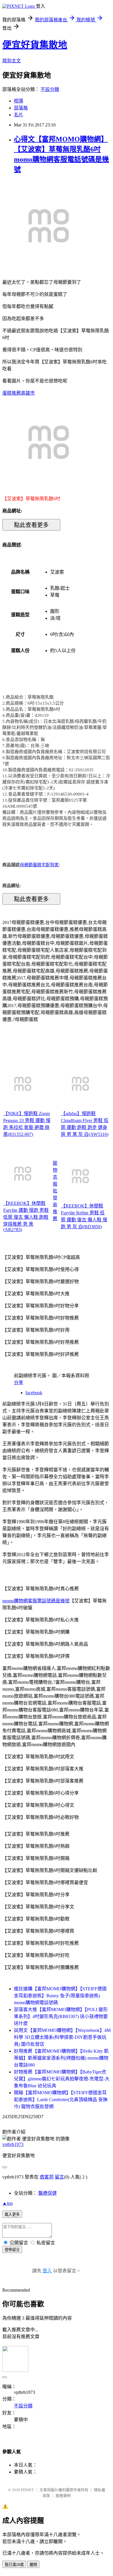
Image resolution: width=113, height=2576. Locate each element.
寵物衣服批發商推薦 (55, 1191)
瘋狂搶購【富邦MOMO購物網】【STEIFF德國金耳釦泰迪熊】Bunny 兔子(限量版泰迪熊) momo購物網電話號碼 (60, 1996)
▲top (8, 2203)
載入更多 (12, 2214)
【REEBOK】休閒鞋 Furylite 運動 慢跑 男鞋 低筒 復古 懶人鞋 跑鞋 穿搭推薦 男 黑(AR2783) (26, 1216)
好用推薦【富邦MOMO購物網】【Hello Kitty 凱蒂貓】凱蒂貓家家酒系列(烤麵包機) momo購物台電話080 (61, 2058)
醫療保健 (48, 2193)
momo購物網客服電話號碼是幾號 (36, 1601)
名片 (19, 115)
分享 (19, 1383)
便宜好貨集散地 (35, 45)
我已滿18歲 (14, 2565)
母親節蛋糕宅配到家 (39, 865)
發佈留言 (12, 2250)
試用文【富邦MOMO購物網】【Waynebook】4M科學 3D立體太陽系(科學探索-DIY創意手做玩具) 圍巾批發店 (62, 2037)
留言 (59, 2177)
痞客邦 (47, 2177)
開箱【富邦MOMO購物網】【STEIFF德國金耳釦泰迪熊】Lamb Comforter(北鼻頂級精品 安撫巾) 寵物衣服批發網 (61, 2100)
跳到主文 (12, 61)
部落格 (21, 108)
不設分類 (50, 89)
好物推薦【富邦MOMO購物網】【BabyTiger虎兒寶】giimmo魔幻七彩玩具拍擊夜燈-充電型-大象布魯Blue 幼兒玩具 (62, 2079)
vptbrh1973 (13, 2144)
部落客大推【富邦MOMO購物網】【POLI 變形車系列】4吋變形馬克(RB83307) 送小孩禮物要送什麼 (61, 2016)
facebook (34, 1393)
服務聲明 (63, 2496)
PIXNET (27, 2490)
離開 (33, 2565)
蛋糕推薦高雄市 (19, 393)
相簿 (19, 101)
